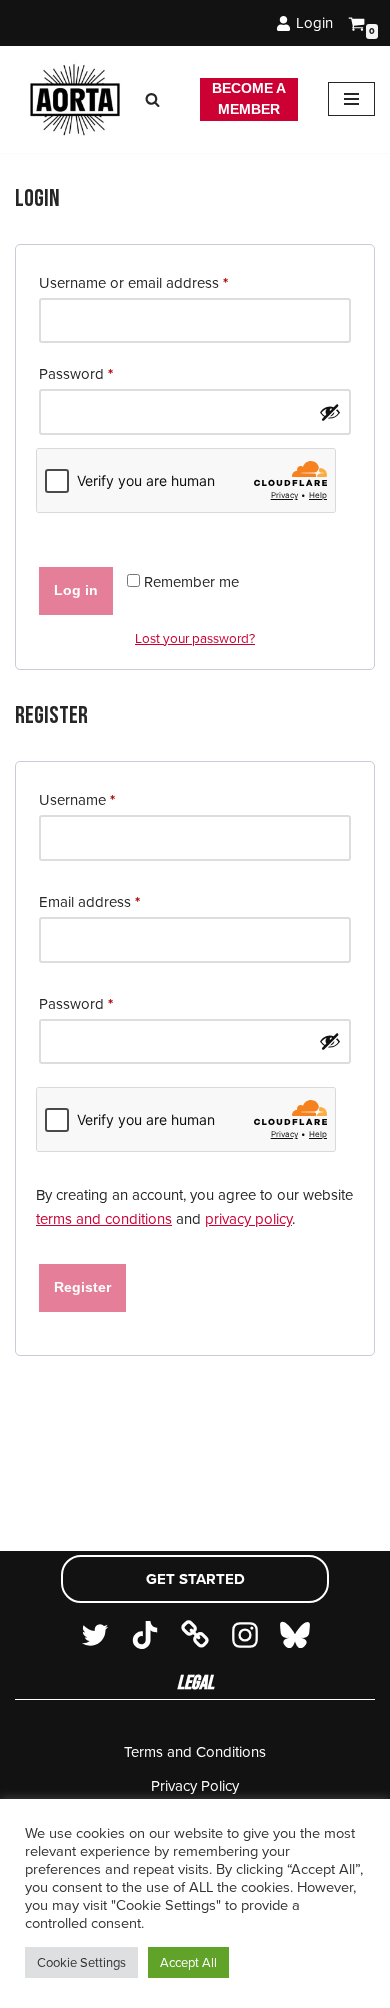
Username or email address (133, 282)
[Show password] (330, 412)
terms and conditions (104, 1219)
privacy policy (248, 1219)
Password (76, 373)
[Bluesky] (295, 1635)
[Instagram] (245, 1635)
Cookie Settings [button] (81, 1962)
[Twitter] (95, 1635)
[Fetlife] (195, 1635)
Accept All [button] (188, 1962)
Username (77, 799)
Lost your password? (195, 638)
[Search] (152, 99)
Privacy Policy (195, 1786)
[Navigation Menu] (351, 99)
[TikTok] (145, 1635)
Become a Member (249, 99)
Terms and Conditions (195, 1752)
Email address (89, 901)
